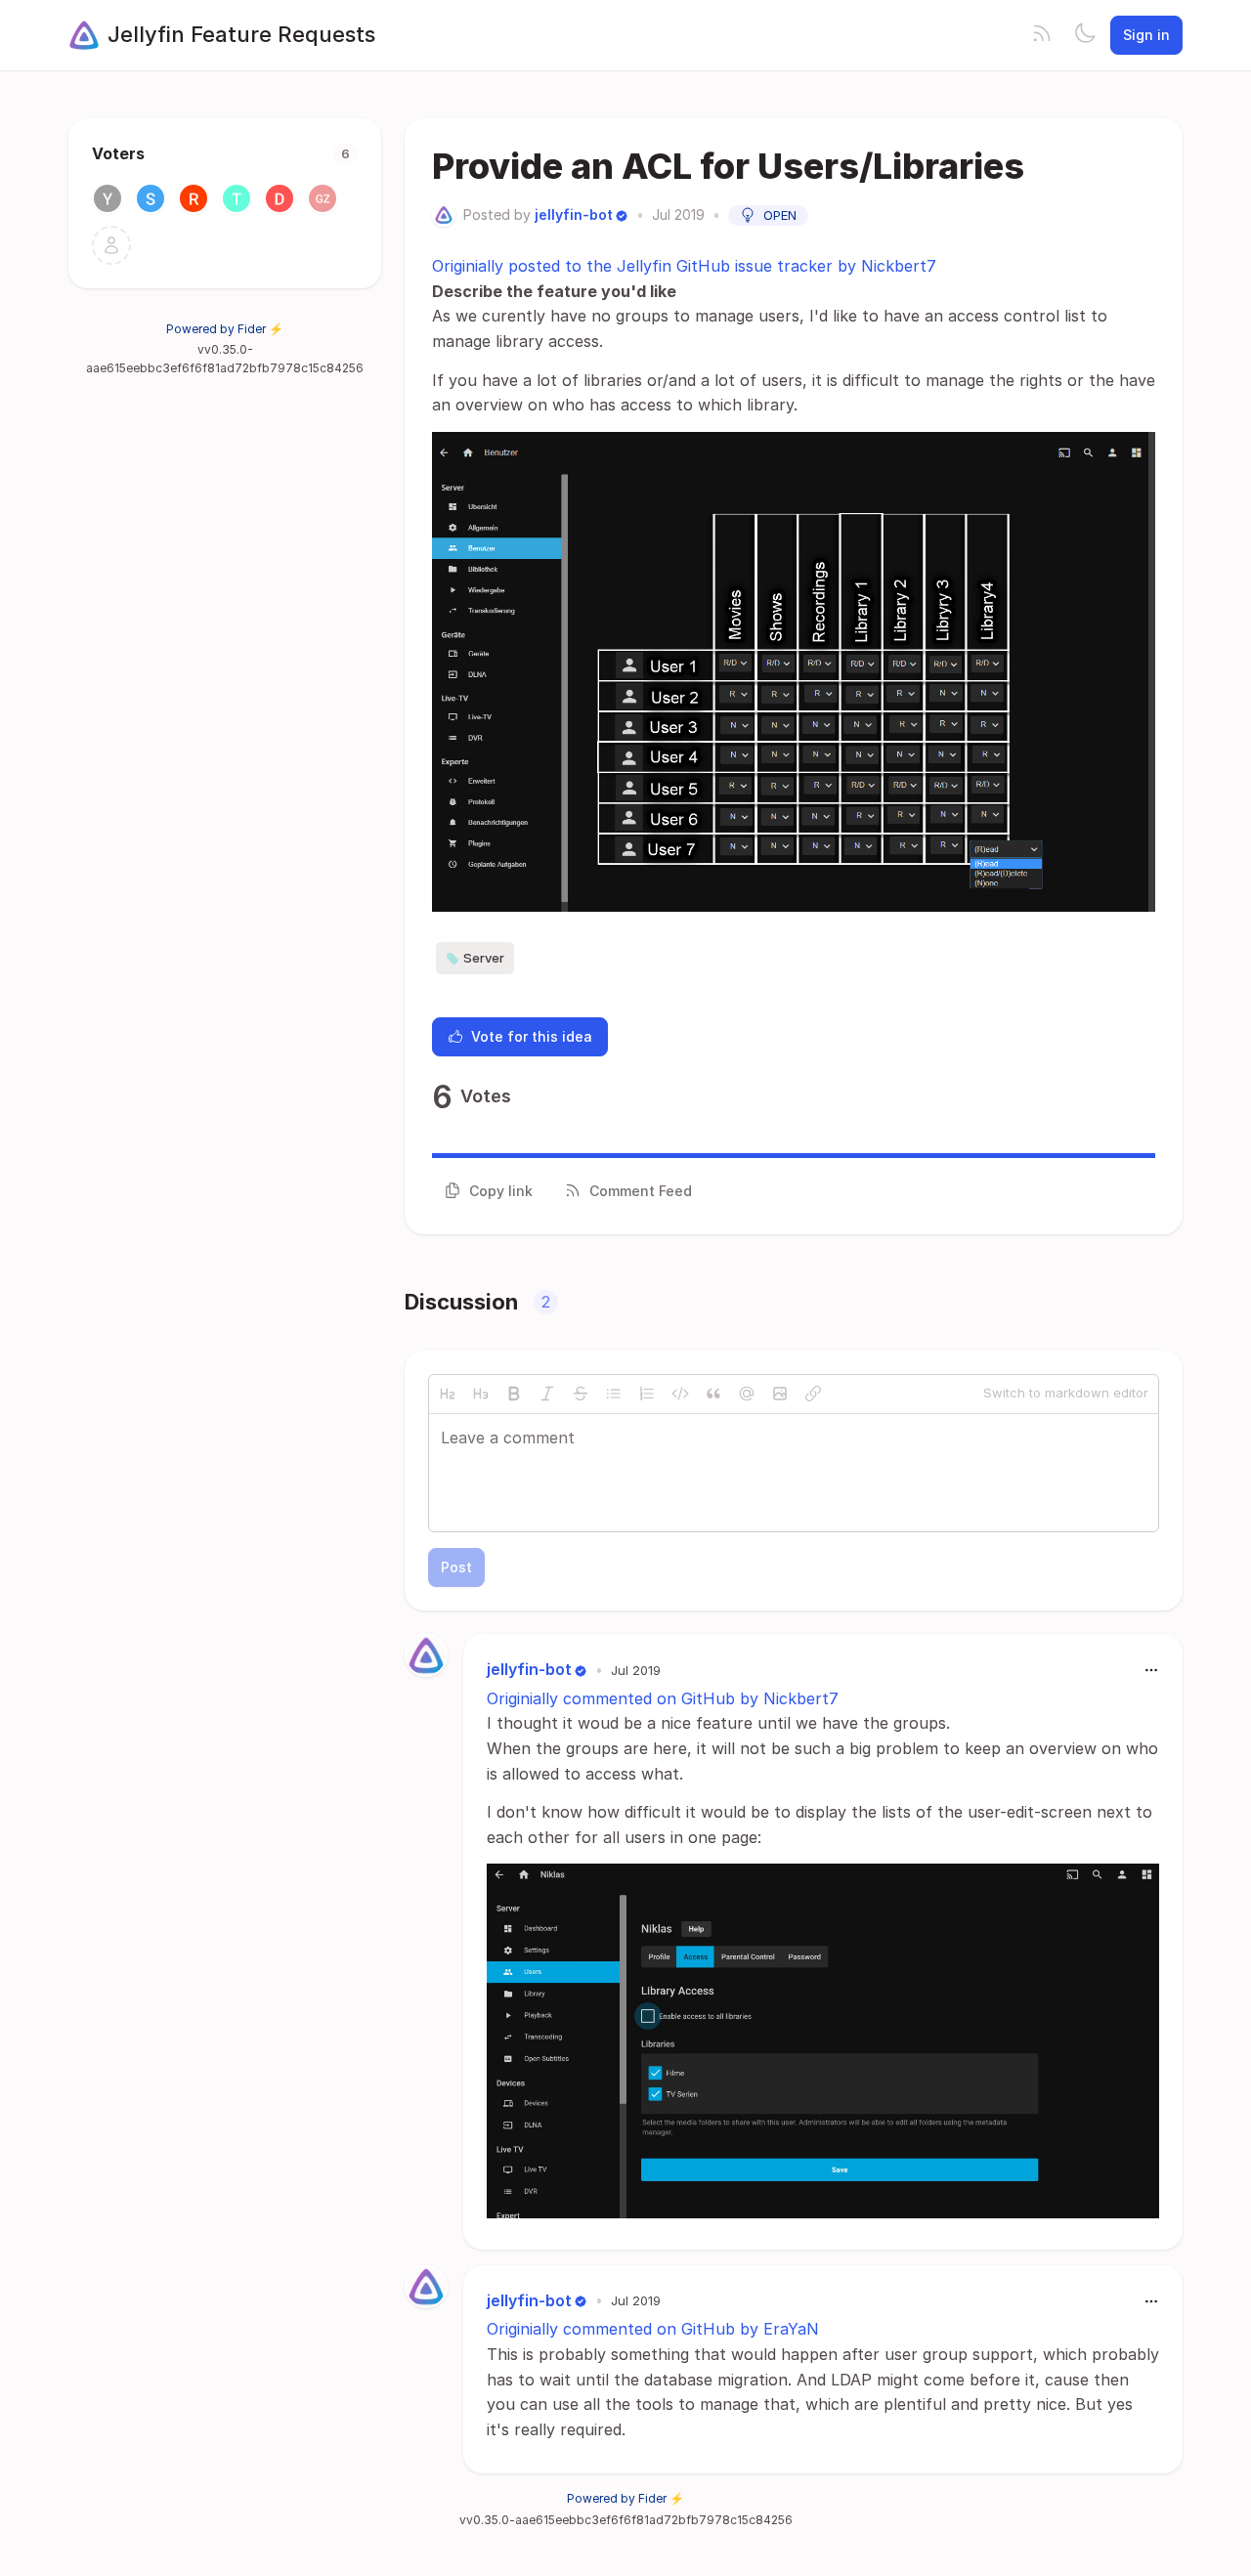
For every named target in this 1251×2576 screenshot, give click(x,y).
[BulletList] (614, 1394)
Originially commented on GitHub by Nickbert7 (663, 1698)
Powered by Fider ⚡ (225, 329)
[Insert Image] (780, 1394)
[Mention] (747, 1394)
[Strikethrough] (581, 1394)
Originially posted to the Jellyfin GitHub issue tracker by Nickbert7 (684, 266)
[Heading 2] (448, 1394)
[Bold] (514, 1394)
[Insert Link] (813, 1394)
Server (484, 958)
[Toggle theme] (1085, 35)
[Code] (680, 1394)
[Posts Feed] (1042, 35)
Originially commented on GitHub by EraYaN (653, 2329)
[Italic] (547, 1394)
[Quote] (713, 1394)
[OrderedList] (647, 1394)
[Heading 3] (481, 1394)
